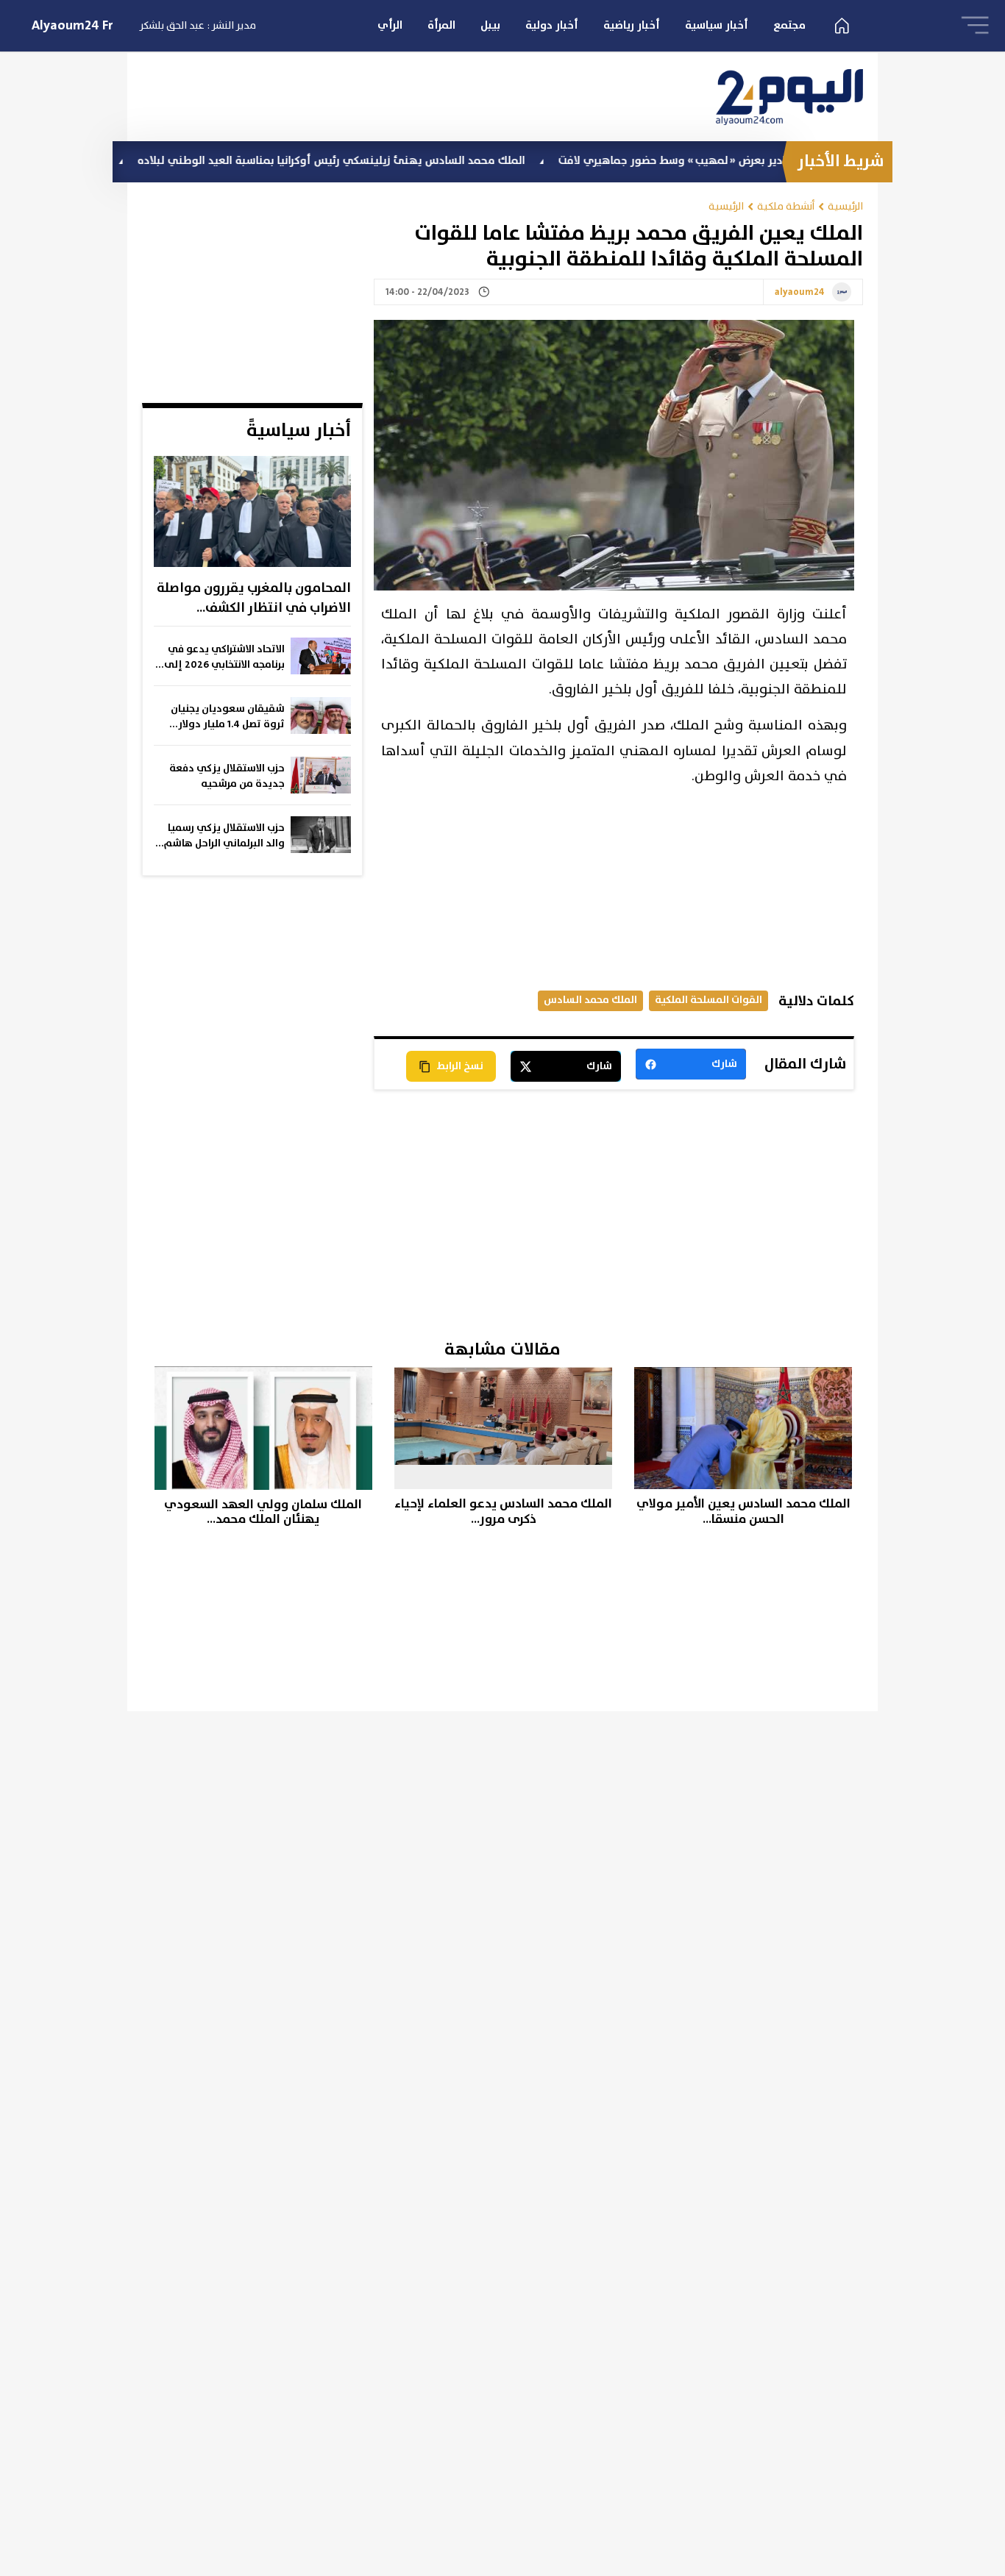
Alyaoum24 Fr (72, 26)
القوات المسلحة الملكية (709, 1000)
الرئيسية (845, 206)
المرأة (441, 25)
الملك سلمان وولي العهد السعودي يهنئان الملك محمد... (263, 1512)
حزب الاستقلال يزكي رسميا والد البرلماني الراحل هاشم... (220, 836)
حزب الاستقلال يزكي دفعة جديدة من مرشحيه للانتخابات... (227, 777)
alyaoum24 (800, 293)
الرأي (390, 25)
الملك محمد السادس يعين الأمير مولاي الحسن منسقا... (743, 1512)
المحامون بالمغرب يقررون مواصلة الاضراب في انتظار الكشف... (254, 598)
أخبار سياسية (717, 25)
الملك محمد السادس (590, 1000)
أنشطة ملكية (786, 206)
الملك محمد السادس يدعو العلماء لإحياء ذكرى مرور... (503, 1512)
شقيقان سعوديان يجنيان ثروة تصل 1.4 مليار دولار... (227, 717)
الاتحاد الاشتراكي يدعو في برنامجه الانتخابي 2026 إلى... (220, 657)
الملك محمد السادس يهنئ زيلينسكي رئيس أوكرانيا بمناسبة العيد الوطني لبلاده (406, 161)
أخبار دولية (552, 25)
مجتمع (789, 25)
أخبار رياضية (632, 25)
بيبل (490, 25)
